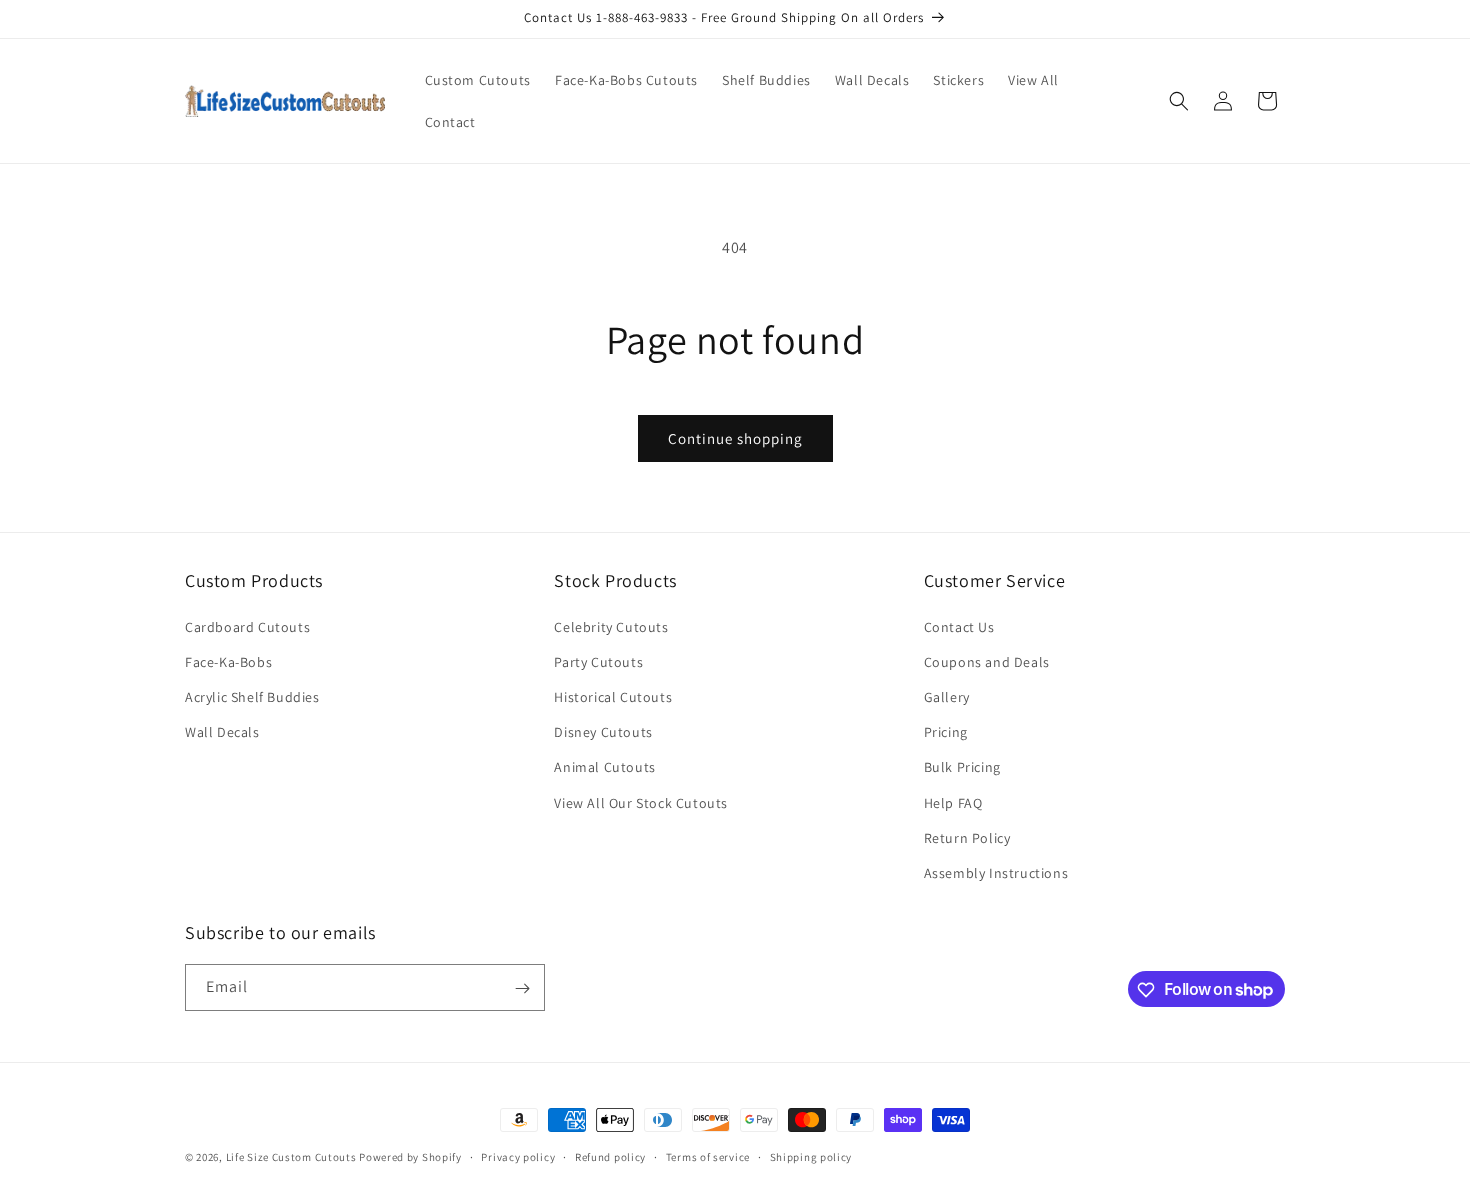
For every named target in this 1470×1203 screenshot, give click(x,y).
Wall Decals (222, 732)
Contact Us (959, 627)
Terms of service (708, 1156)
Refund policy (610, 1156)
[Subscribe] (522, 988)
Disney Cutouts (603, 732)
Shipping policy (811, 1156)
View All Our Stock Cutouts (641, 803)
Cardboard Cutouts (247, 627)
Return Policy (967, 838)
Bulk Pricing (962, 767)
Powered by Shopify (410, 1157)
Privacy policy (518, 1156)
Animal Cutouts (604, 767)
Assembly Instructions (996, 873)
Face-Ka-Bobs (228, 662)
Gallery (947, 697)
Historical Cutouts (613, 697)
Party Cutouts (598, 662)
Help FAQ (953, 803)
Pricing (946, 732)
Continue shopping (735, 438)
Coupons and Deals (987, 662)
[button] (1179, 101)
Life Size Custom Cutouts (291, 1157)
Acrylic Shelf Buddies (252, 697)
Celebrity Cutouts (611, 627)
